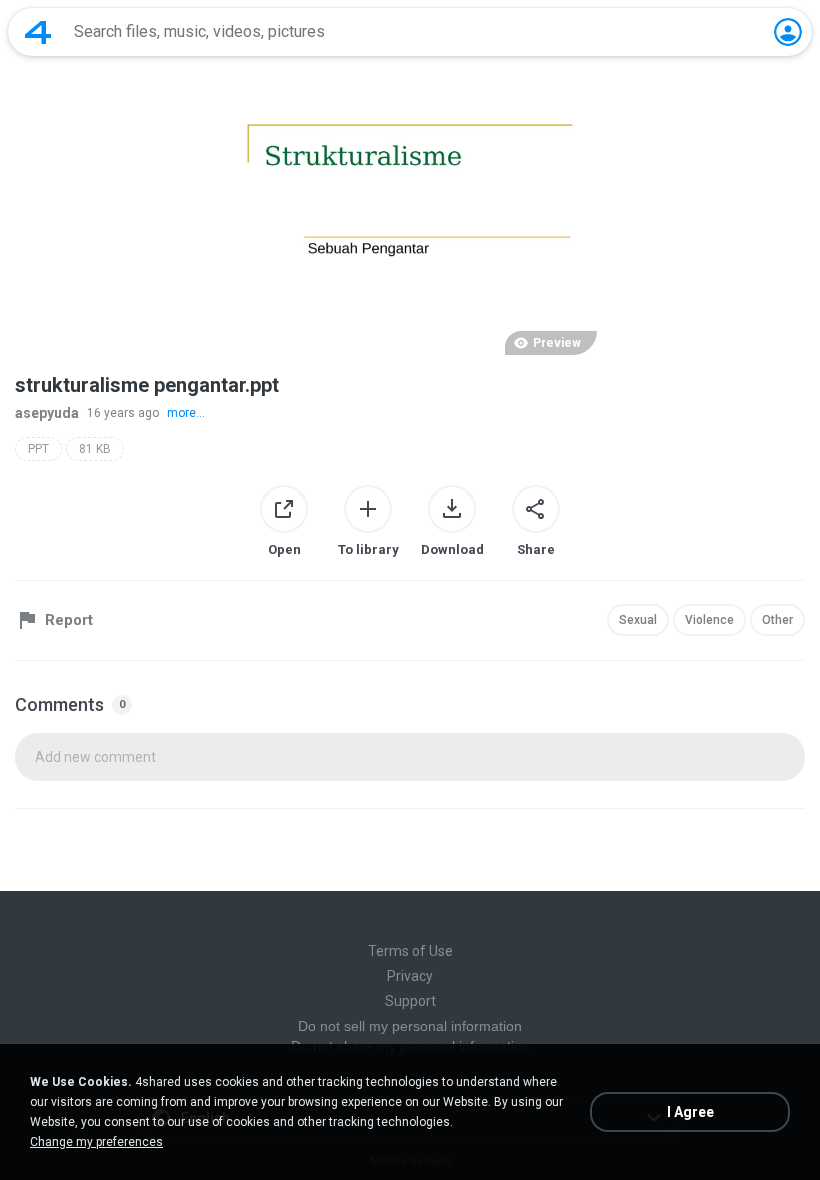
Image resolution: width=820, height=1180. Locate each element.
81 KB (95, 449)
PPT (38, 449)
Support (410, 1001)
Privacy (410, 976)
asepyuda (47, 413)
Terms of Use (410, 951)
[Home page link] (38, 32)
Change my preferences (96, 1142)
